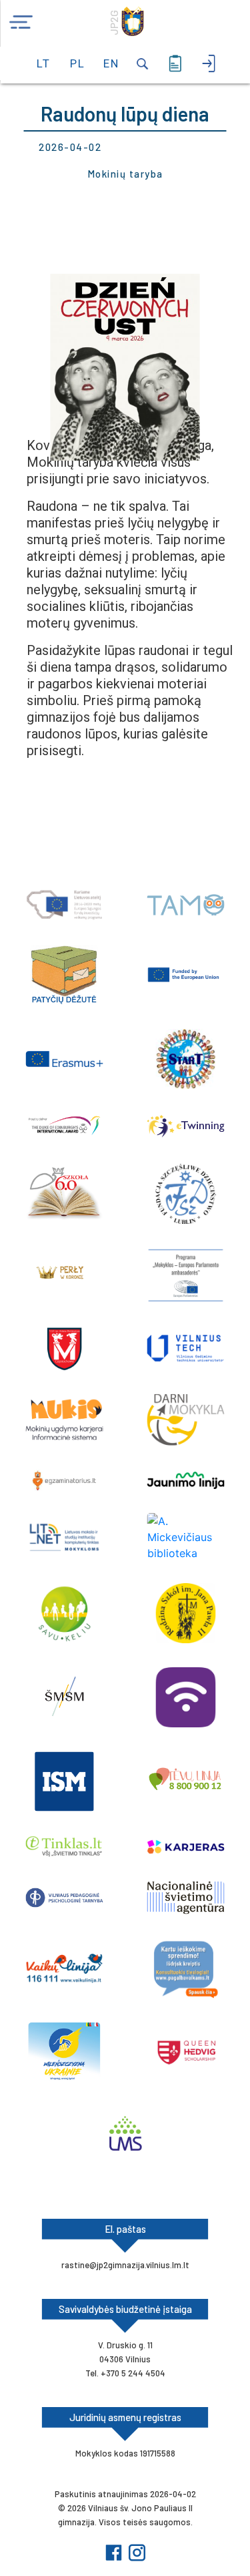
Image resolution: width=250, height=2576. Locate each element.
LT (43, 63)
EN (110, 63)
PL (77, 63)
